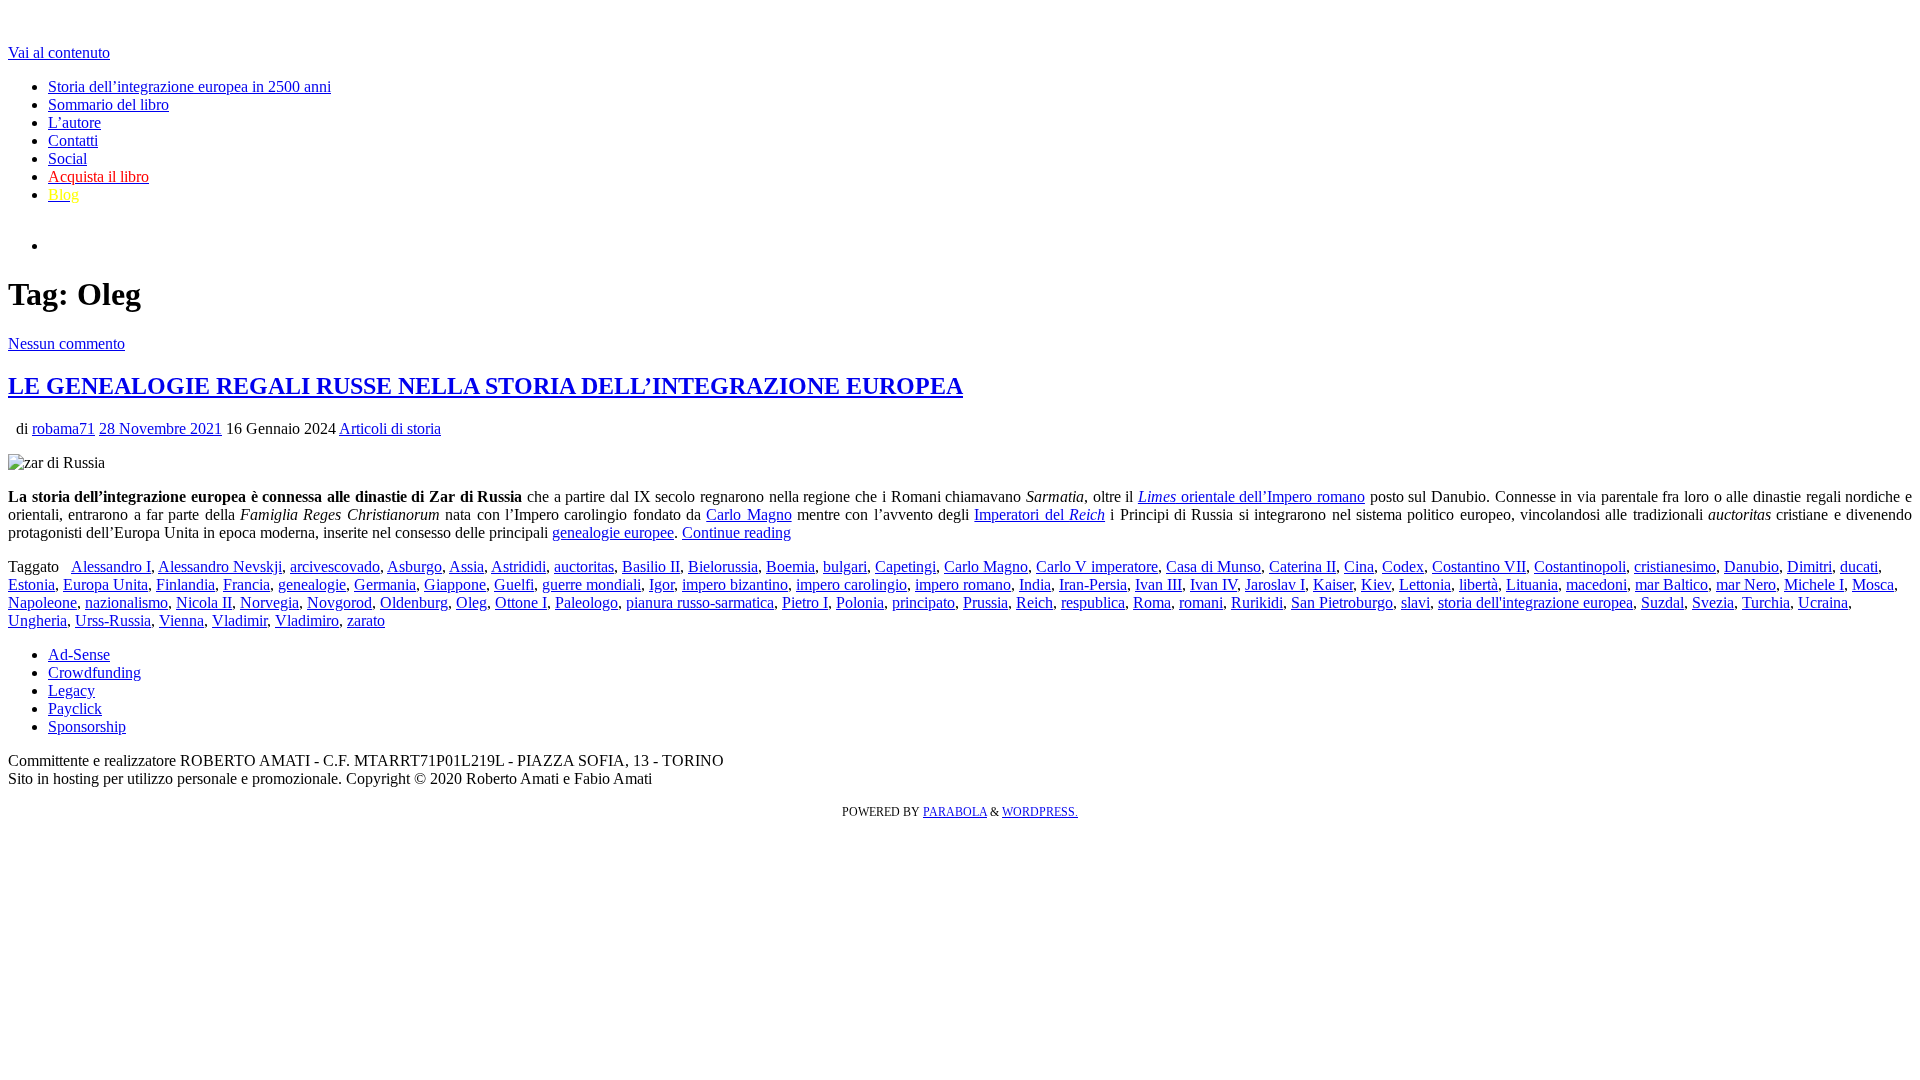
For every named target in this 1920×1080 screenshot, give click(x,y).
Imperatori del (1039, 514)
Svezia (1713, 602)
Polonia (860, 602)
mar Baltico (1671, 584)
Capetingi (905, 566)
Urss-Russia (113, 620)
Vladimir (239, 620)
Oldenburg (414, 602)
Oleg (471, 602)
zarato (366, 620)
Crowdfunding (94, 672)
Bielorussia (723, 566)
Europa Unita (105, 584)
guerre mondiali (591, 584)
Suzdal (1662, 602)
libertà (1478, 584)
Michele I (1814, 584)
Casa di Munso (1213, 566)
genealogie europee (613, 532)
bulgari (845, 566)
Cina (1359, 566)
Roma (1152, 602)
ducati (1859, 566)
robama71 (63, 428)
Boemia (790, 566)
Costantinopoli (1580, 566)
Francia (246, 584)
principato (923, 602)
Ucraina (1823, 602)
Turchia (1766, 602)
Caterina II (1302, 566)
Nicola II (204, 602)
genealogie (312, 584)
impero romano (963, 584)
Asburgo (414, 566)
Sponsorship (87, 726)
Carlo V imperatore (1097, 566)
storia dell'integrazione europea (1535, 602)
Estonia (31, 584)
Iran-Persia (1093, 584)
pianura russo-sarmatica (700, 602)
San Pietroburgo (1342, 602)
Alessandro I (111, 566)
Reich (1034, 602)
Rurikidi (1257, 602)
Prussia (985, 602)
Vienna (181, 620)
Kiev (1376, 584)
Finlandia (185, 584)
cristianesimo (1675, 566)
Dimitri (1809, 566)
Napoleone (42, 602)
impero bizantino (735, 584)
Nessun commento (66, 343)
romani (1201, 602)
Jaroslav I (1275, 584)
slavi (1415, 602)
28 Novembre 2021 (160, 428)
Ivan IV (1213, 584)
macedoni (1596, 584)
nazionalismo (126, 602)
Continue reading (736, 532)
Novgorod (339, 602)
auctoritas (584, 566)
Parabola (955, 812)
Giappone (455, 584)
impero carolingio (851, 584)
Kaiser (1333, 584)
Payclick (75, 708)
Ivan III (1158, 584)
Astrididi (518, 566)
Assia (466, 566)
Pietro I (805, 602)
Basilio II (651, 566)
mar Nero (1746, 584)
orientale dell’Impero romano (1251, 496)
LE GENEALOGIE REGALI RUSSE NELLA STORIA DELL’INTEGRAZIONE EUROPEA (485, 386)
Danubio (1751, 566)
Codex (1403, 566)
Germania (385, 584)
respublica (1093, 602)
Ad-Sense (79, 654)
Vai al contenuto (59, 52)
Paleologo (586, 602)
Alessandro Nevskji (220, 566)
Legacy (71, 690)
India (1035, 584)
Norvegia (269, 602)
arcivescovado (335, 566)
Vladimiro (307, 620)
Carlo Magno (748, 514)
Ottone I (521, 602)
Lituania (1532, 584)
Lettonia (1425, 584)
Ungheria (37, 620)
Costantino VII (1479, 566)
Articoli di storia (390, 428)
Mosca (1873, 584)
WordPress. (1040, 812)
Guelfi (514, 584)
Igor (661, 584)
